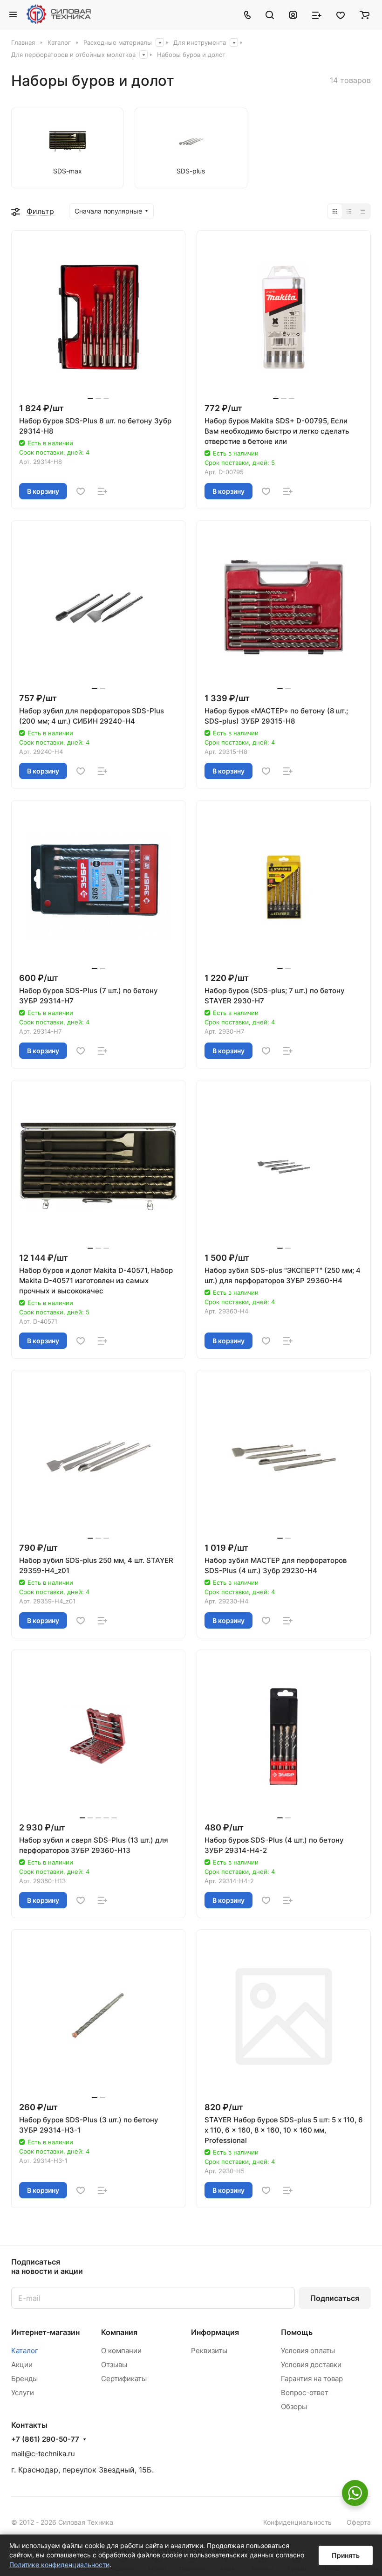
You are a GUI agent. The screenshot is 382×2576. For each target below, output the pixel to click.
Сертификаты (124, 2379)
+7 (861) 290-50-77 (45, 2439)
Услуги (23, 2393)
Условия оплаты (308, 2351)
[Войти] (293, 14)
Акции (22, 2365)
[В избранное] (81, 491)
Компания (119, 2332)
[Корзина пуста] (365, 14)
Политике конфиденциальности (59, 2565)
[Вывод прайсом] (363, 211)
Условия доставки (311, 2365)
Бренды (24, 2379)
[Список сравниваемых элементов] (317, 14)
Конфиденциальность (297, 2522)
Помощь (297, 2332)
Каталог (25, 2351)
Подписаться (335, 2298)
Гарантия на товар (312, 2379)
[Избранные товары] (341, 14)
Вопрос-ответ (305, 2393)
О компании (121, 2351)
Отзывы (114, 2365)
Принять (346, 2555)
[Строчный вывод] (349, 211)
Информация (215, 2332)
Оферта (359, 2522)
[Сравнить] (102, 491)
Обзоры (294, 2407)
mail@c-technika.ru (43, 2454)
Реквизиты (209, 2351)
